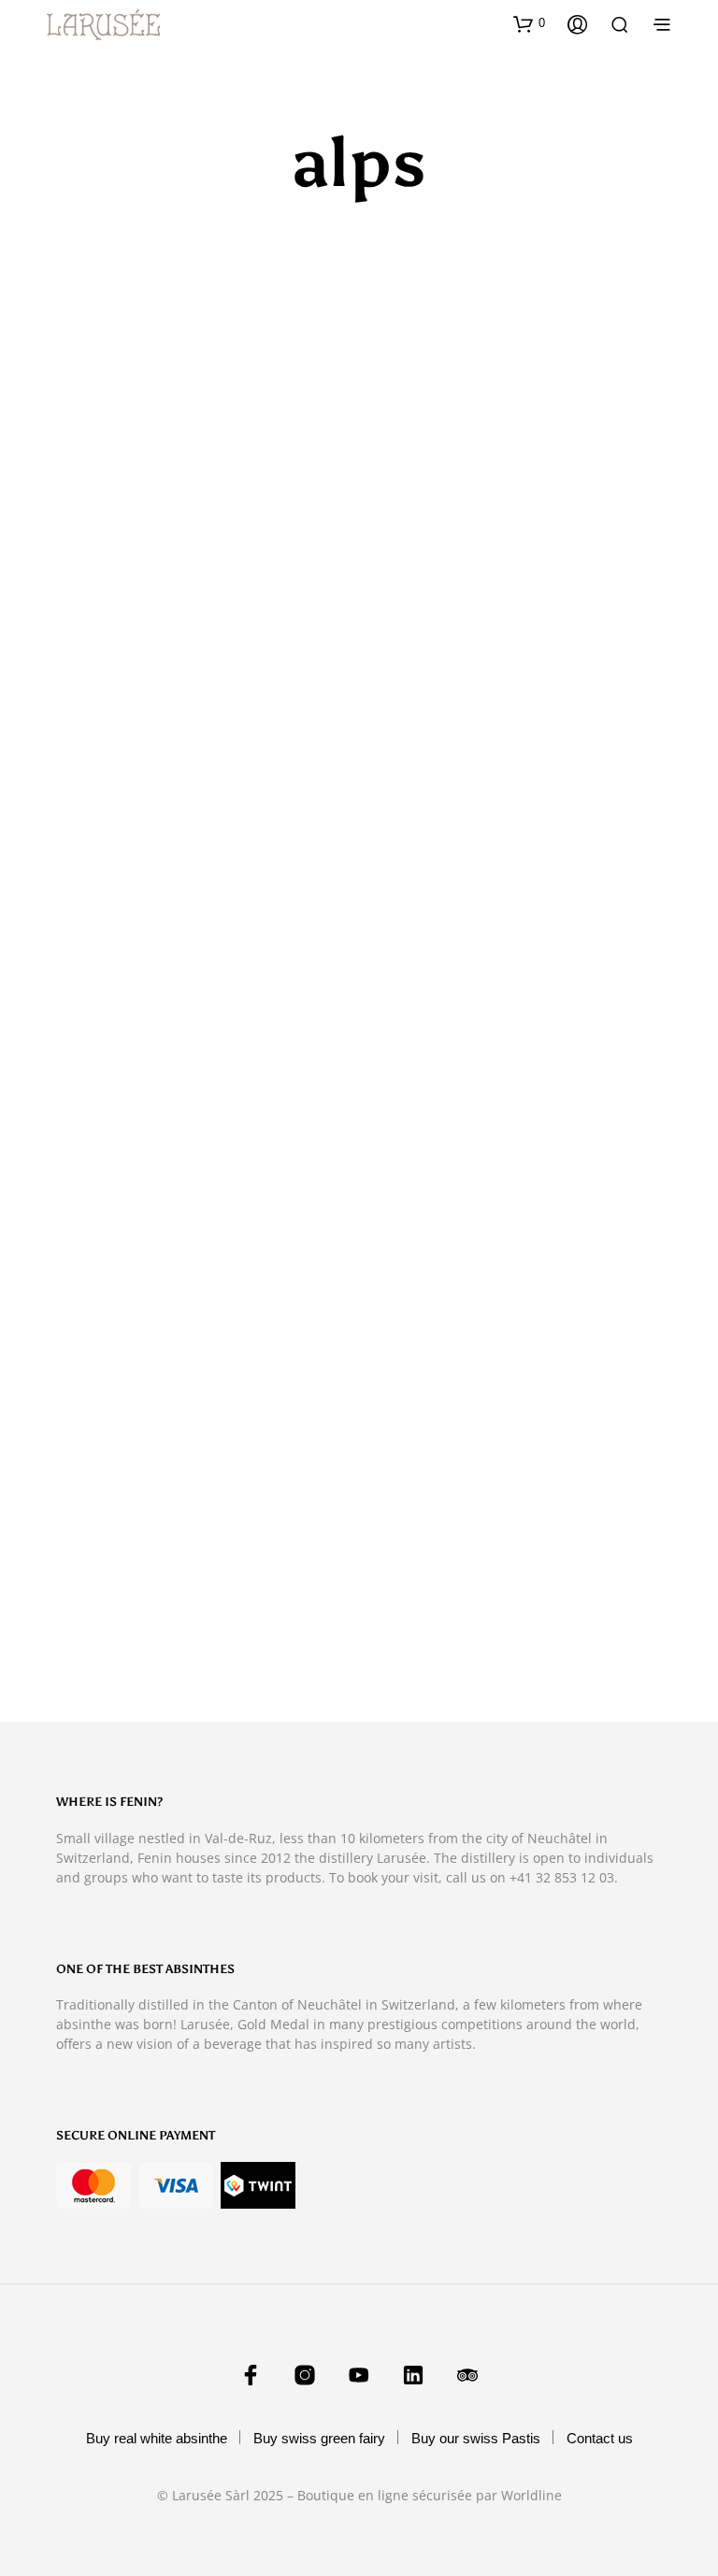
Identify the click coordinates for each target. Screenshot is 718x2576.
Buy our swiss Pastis (476, 2438)
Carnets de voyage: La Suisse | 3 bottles (484, 690)
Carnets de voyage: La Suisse (143, 690)
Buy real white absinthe (157, 2438)
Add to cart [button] (108, 727)
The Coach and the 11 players (459, 1616)
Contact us (600, 2438)
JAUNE (86, 1153)
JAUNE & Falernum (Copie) (136, 1616)
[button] (529, 23)
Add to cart (422, 1191)
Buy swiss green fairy (319, 2438)
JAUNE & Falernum (431, 1153)
